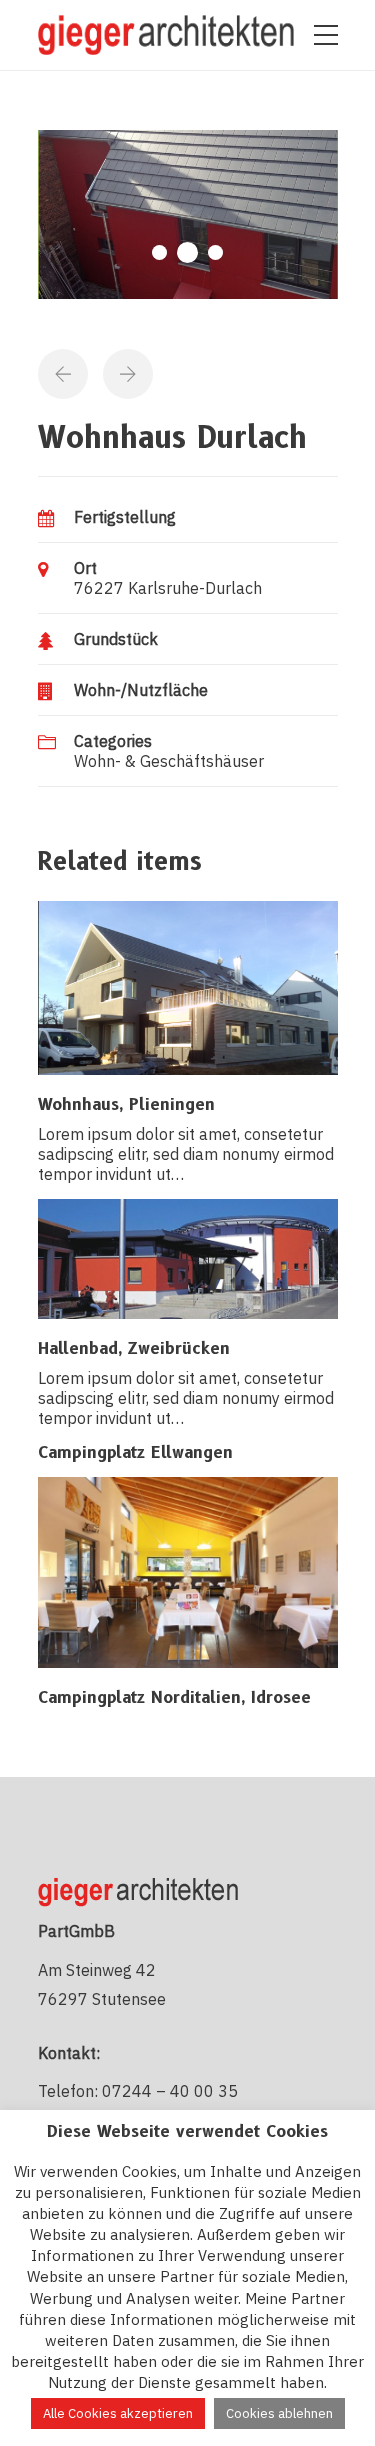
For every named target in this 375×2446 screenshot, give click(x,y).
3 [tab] (215, 252)
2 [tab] (187, 252)
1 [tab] (159, 252)
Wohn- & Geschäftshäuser (169, 761)
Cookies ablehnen (279, 2413)
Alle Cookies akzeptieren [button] (118, 2413)
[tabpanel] (188, 214)
